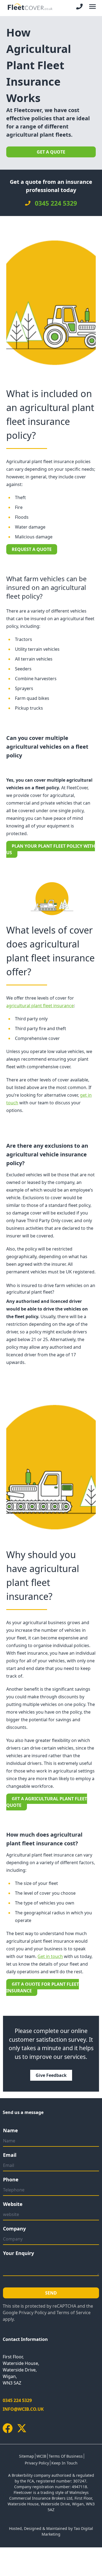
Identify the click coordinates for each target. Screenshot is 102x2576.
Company (14, 2229)
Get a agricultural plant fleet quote (47, 1802)
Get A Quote (51, 152)
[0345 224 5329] (79, 7)
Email (10, 2155)
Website (13, 2204)
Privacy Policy (33, 2313)
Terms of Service (74, 2313)
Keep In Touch (64, 2463)
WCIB (41, 2456)
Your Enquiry (18, 2253)
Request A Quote (32, 549)
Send (51, 2293)
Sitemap (27, 2456)
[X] (22, 2428)
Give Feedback (51, 2075)
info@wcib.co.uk (23, 2409)
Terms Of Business (66, 2456)
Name (10, 2130)
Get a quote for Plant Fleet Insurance (43, 1987)
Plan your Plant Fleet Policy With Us (51, 849)
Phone (11, 2179)
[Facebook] (8, 2428)
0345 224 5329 (17, 2400)
